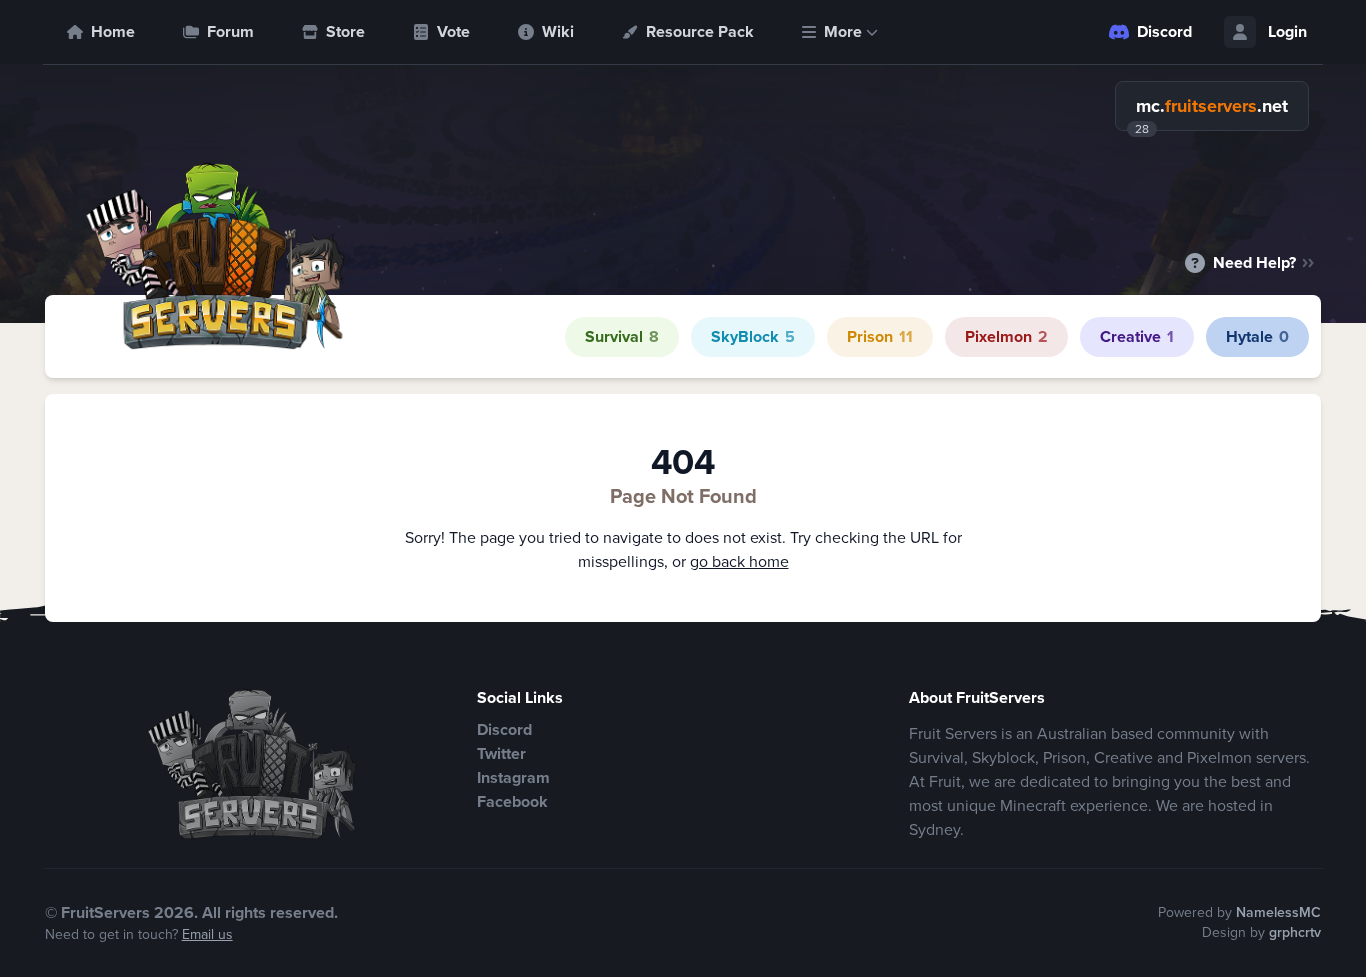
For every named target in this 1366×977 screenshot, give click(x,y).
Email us (207, 934)
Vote (453, 31)
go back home (739, 561)
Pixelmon (1006, 336)
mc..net (1212, 106)
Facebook (512, 801)
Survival (622, 336)
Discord (1164, 31)
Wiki (558, 31)
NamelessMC (1278, 912)
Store (345, 31)
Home (113, 31)
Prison (880, 336)
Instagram (513, 777)
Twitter (501, 753)
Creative (1137, 336)
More (843, 31)
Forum (230, 31)
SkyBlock (753, 336)
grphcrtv (1295, 932)
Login (1287, 31)
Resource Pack (700, 31)
